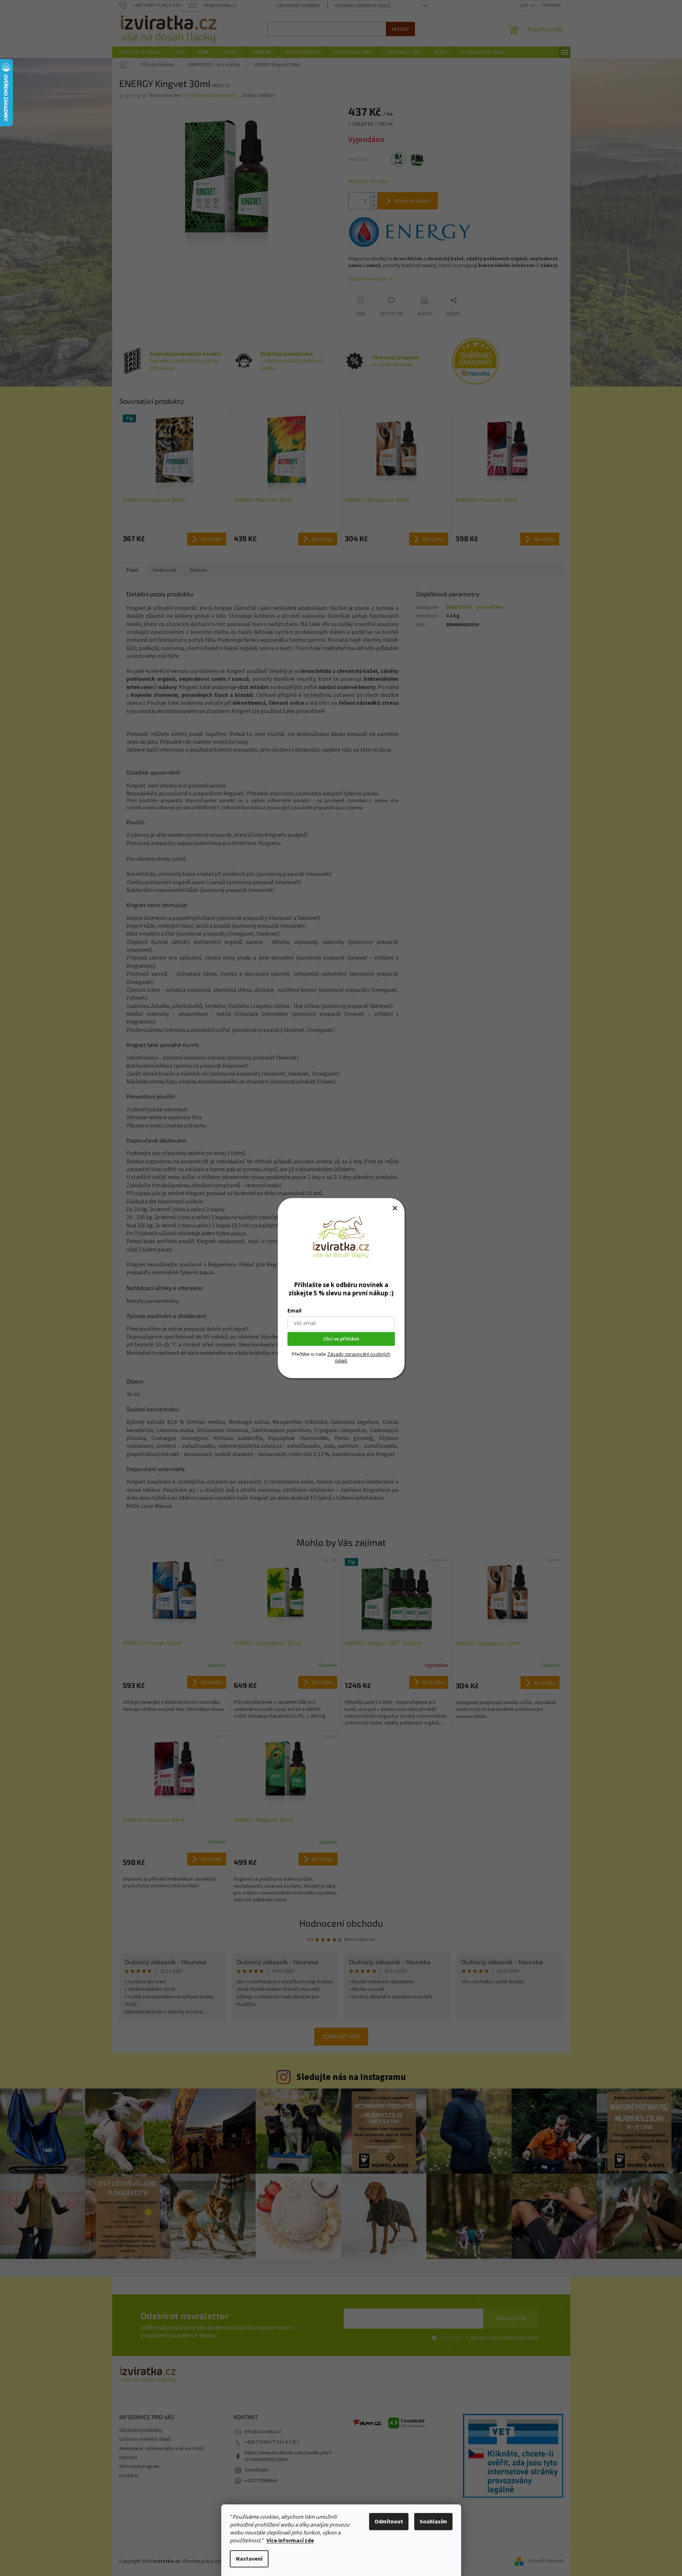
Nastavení (249, 2559)
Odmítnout (389, 2522)
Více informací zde (290, 2541)
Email (294, 1311)
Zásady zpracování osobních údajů (359, 1357)
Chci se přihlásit (341, 1339)
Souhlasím (433, 2522)
